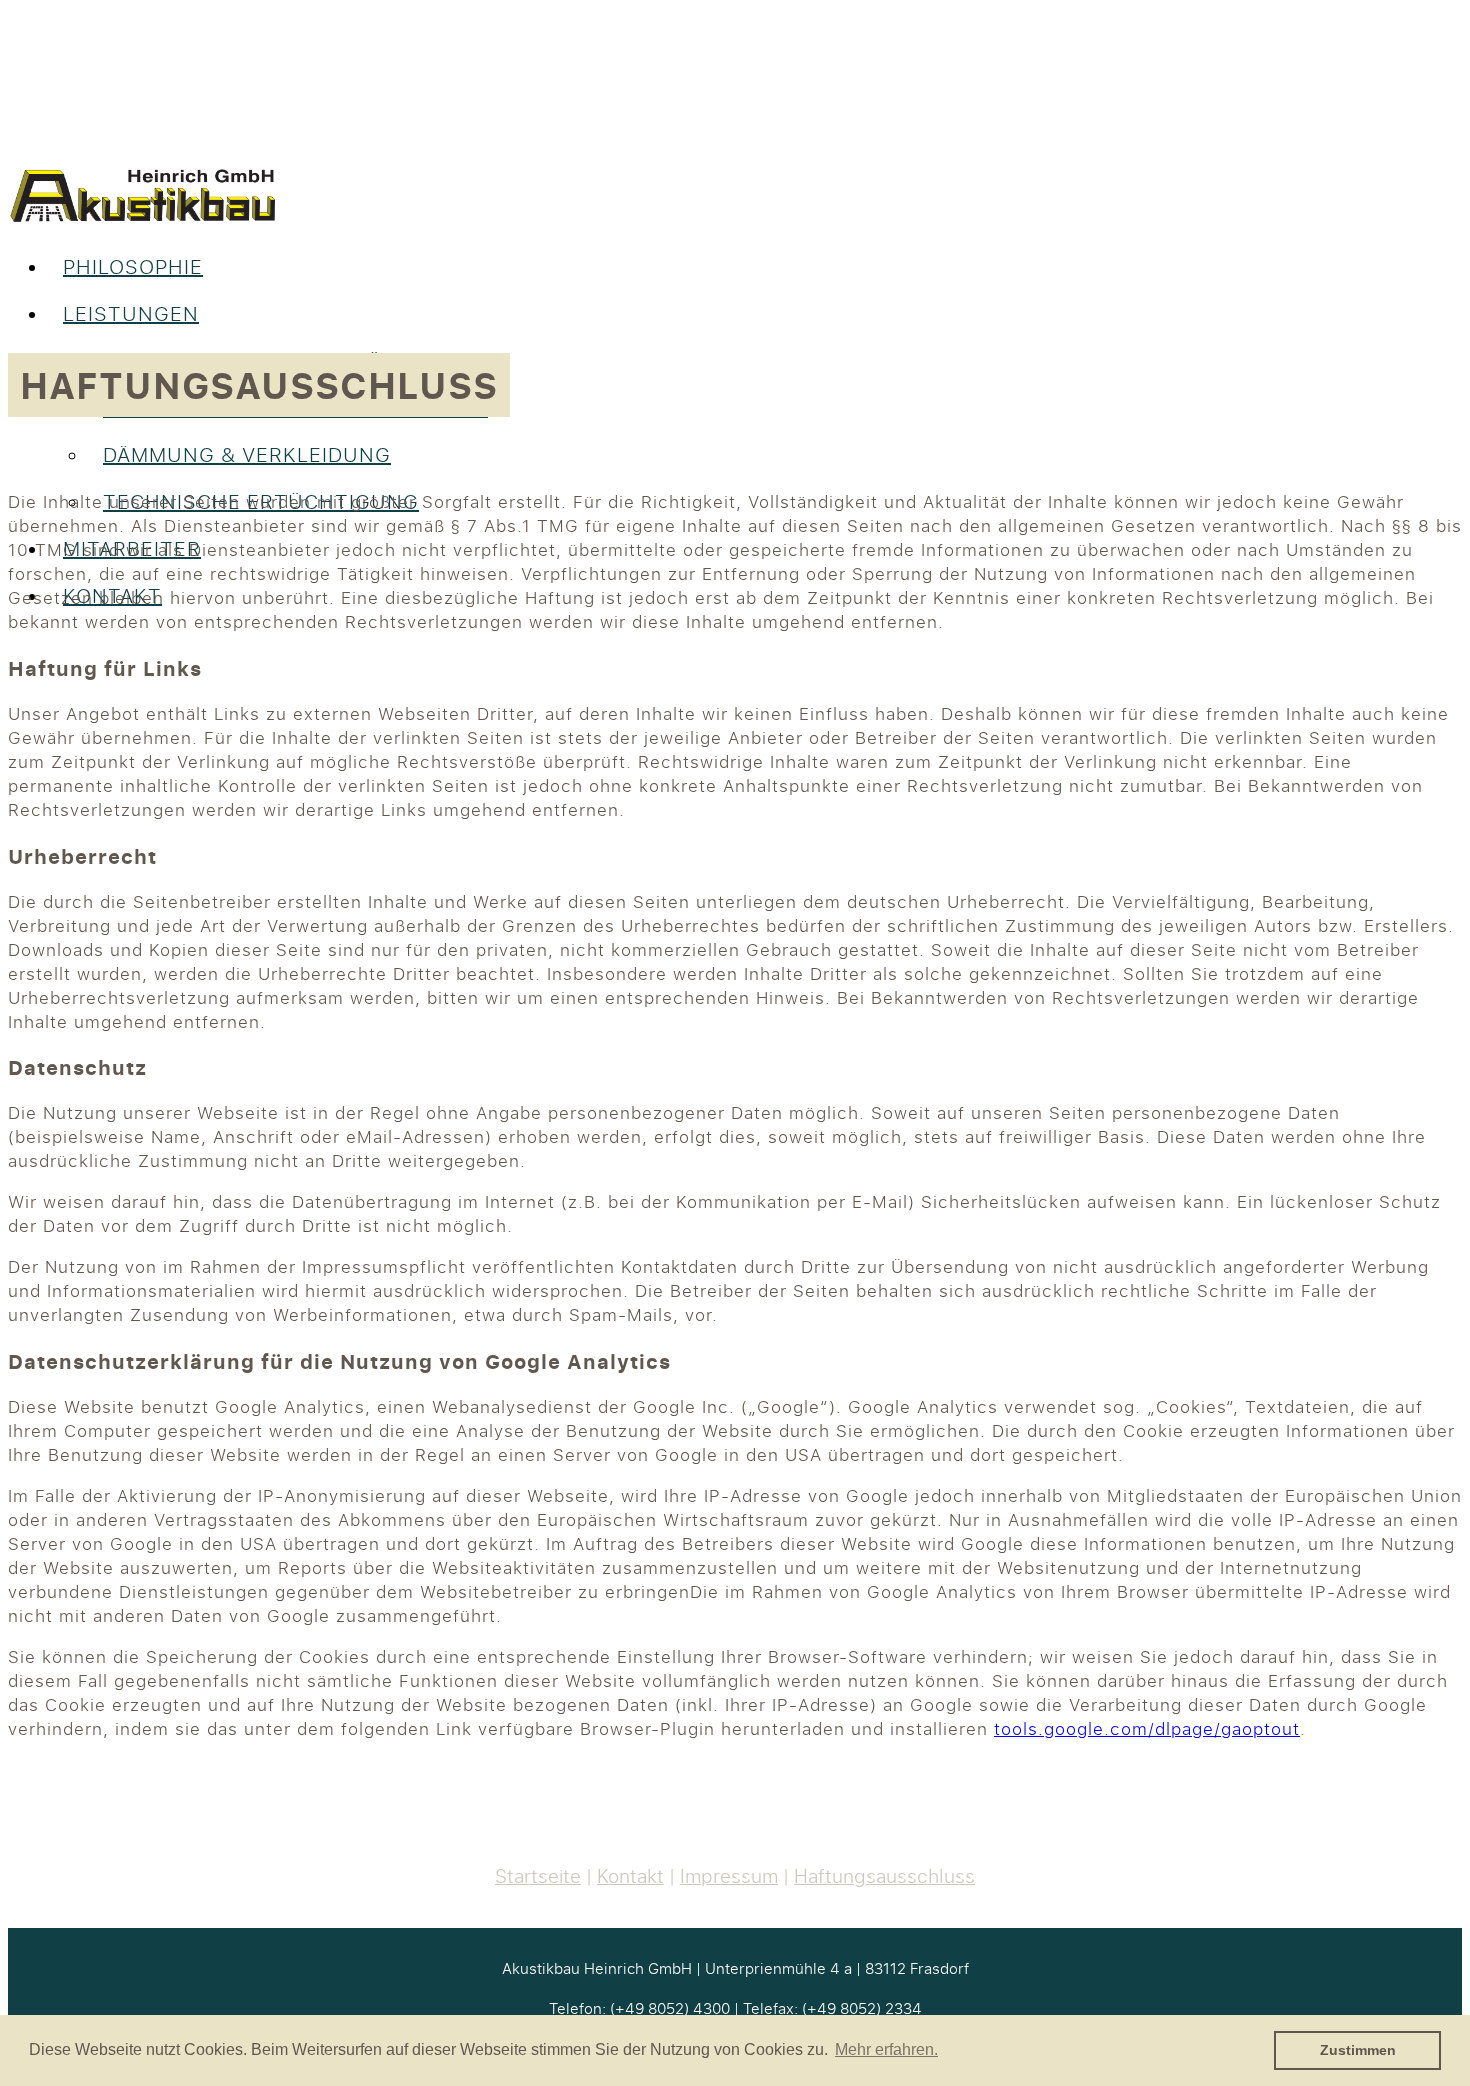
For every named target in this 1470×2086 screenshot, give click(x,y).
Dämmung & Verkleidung (247, 454)
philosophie (133, 266)
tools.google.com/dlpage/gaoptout (1147, 1728)
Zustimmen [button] (1358, 2050)
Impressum (729, 1875)
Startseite (538, 1875)
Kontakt (630, 1875)
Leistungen (131, 313)
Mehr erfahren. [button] (886, 2049)
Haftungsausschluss (884, 1875)
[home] (143, 218)
